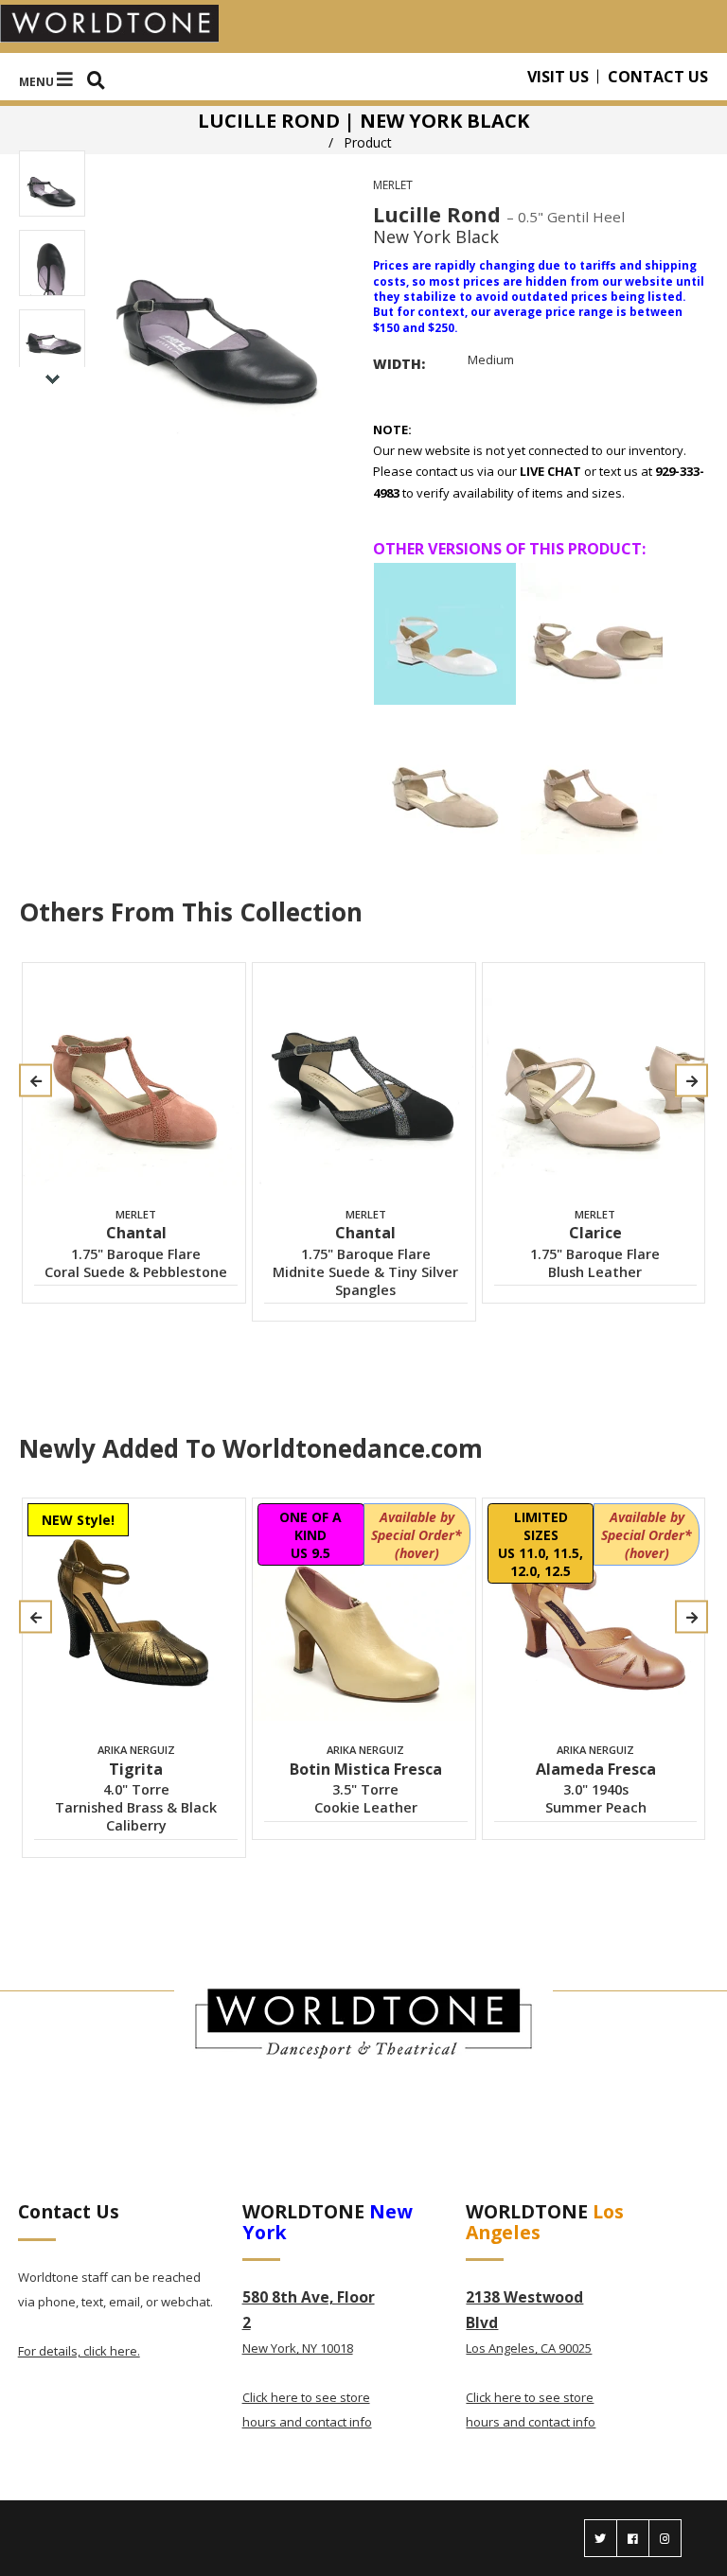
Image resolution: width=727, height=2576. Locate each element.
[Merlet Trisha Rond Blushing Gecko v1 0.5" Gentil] (592, 783)
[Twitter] (601, 2538)
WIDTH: (399, 364)
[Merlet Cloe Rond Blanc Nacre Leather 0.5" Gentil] (445, 634)
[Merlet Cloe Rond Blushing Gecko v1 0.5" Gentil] (592, 634)
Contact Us (658, 77)
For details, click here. (79, 2351)
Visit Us (558, 77)
